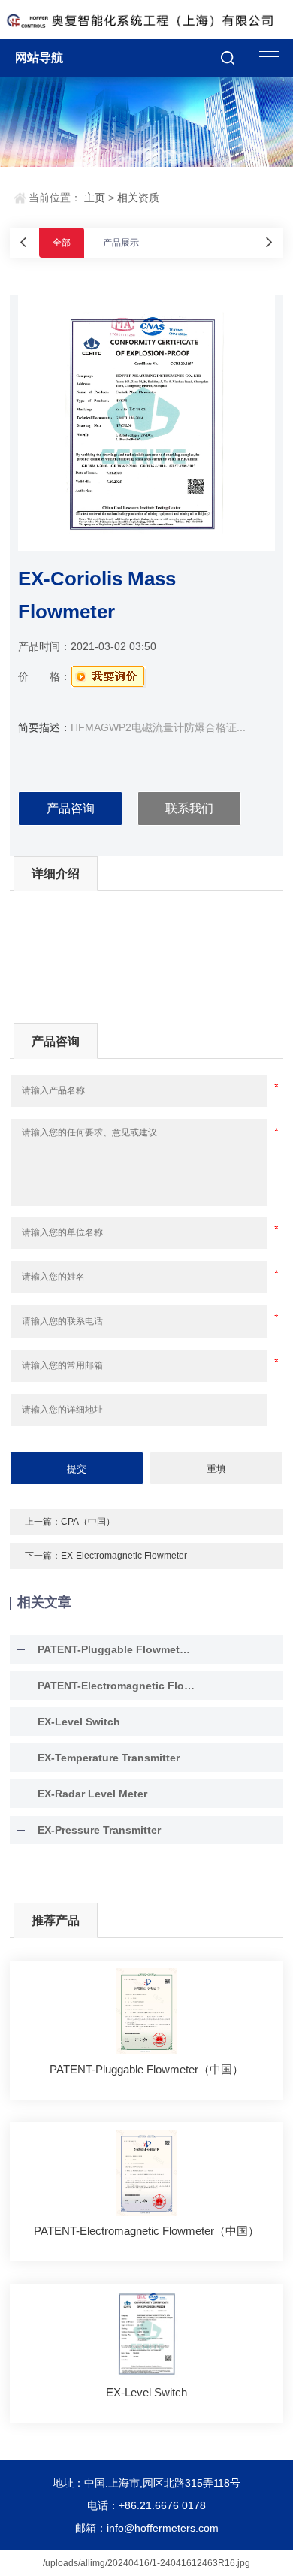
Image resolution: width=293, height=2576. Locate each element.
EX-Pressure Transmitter (99, 1830)
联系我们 (189, 808)
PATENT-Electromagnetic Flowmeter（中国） (116, 1686)
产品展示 (121, 243)
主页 (95, 198)
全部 (62, 243)
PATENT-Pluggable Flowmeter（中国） (116, 1649)
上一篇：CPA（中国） (70, 1522)
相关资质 (138, 198)
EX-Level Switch (79, 1722)
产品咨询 (71, 808)
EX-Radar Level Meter (92, 1794)
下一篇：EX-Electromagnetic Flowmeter (106, 1556)
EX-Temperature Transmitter (109, 1758)
